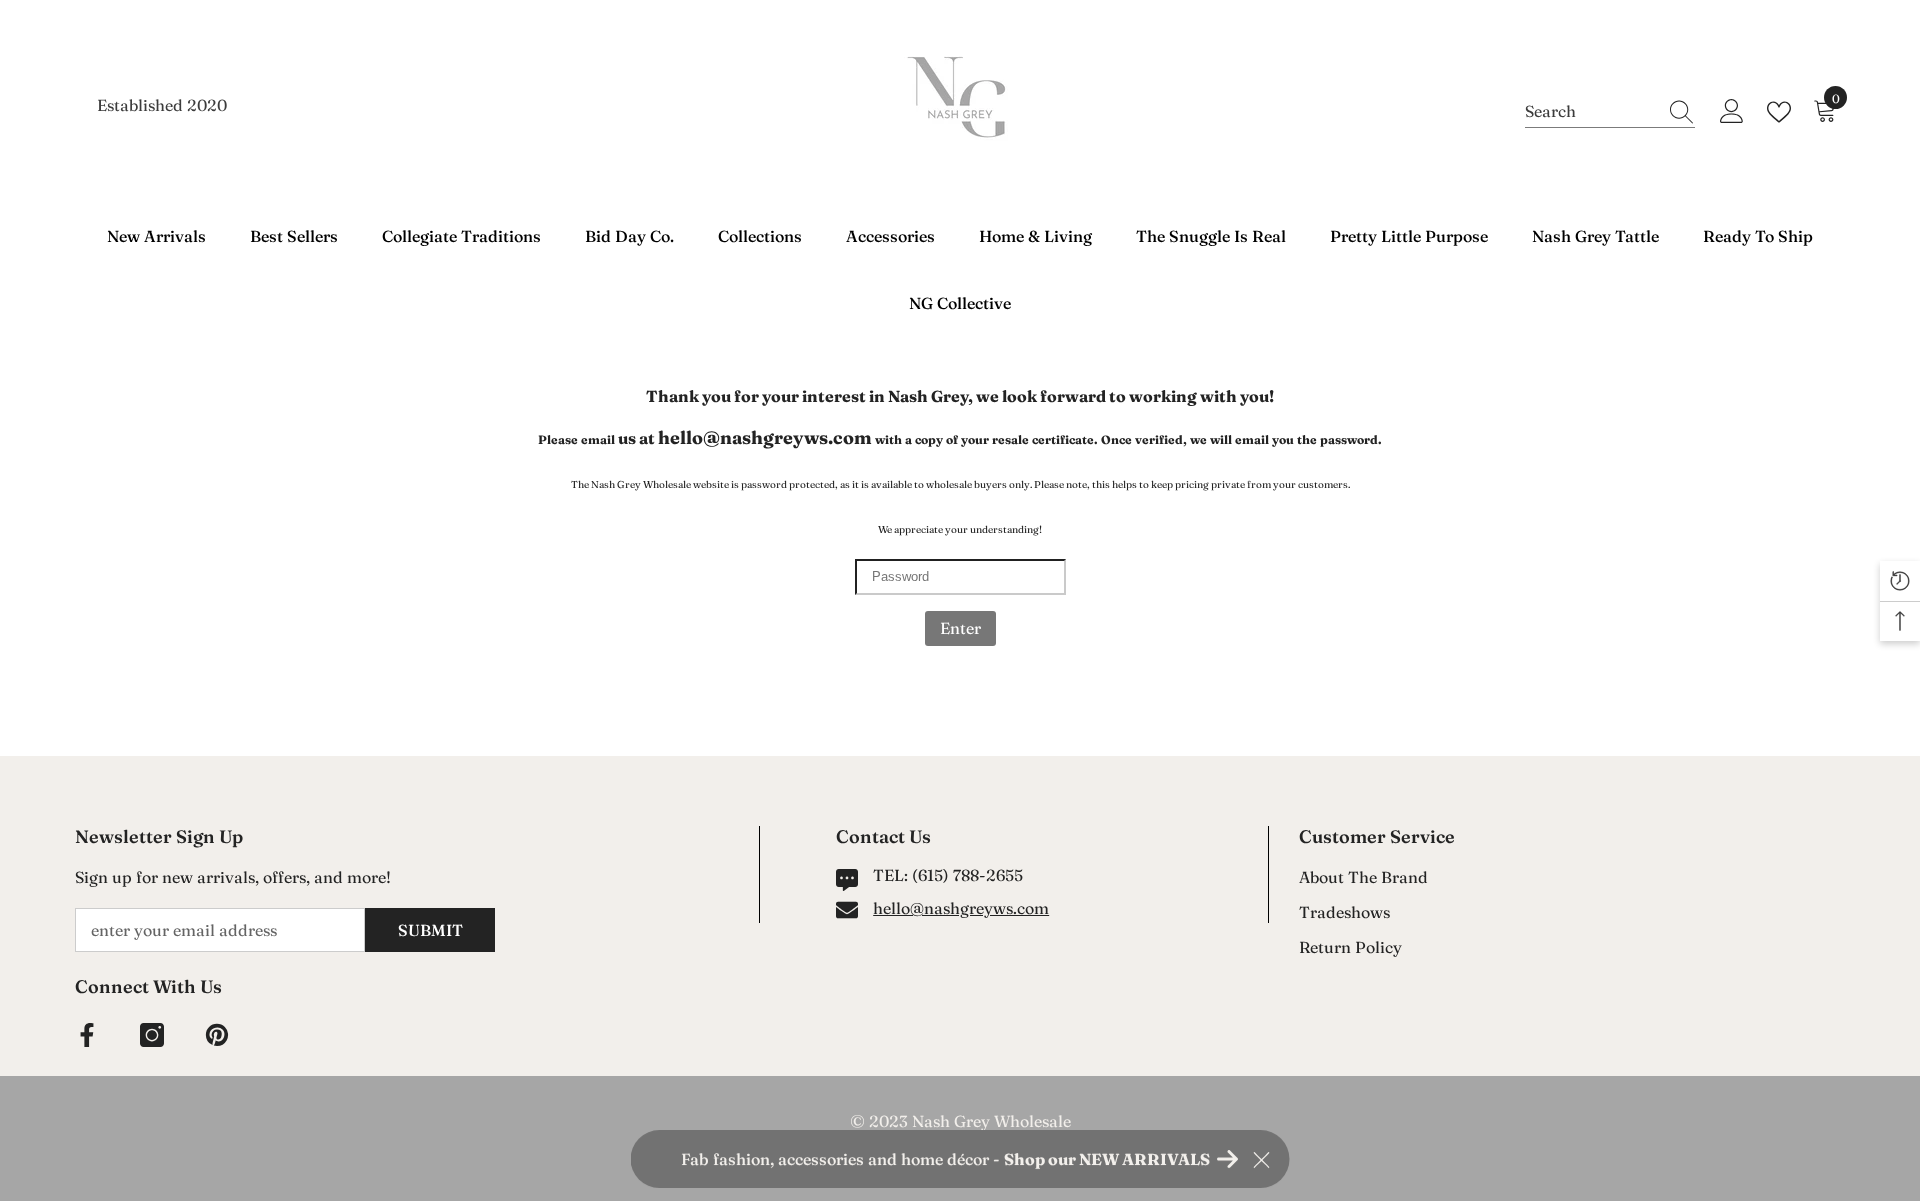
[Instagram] (152, 1035)
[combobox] (1591, 111)
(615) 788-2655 (967, 875)
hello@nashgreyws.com (961, 908)
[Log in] (1732, 112)
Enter (960, 628)
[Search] (1610, 111)
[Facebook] (87, 1035)
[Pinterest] (217, 1035)
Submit (430, 930)
